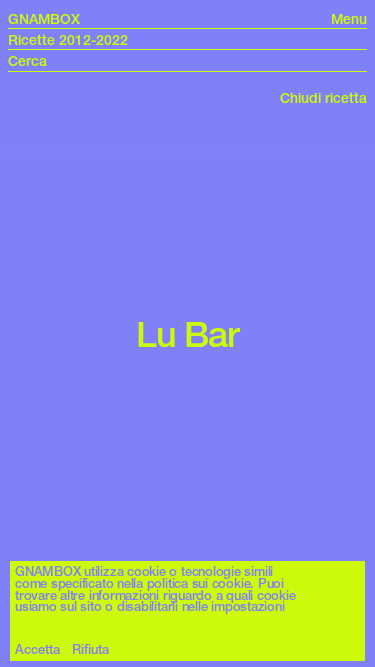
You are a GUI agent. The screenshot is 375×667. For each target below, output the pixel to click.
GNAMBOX (44, 19)
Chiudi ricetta (323, 98)
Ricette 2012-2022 (68, 40)
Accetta (37, 649)
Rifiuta (90, 649)
